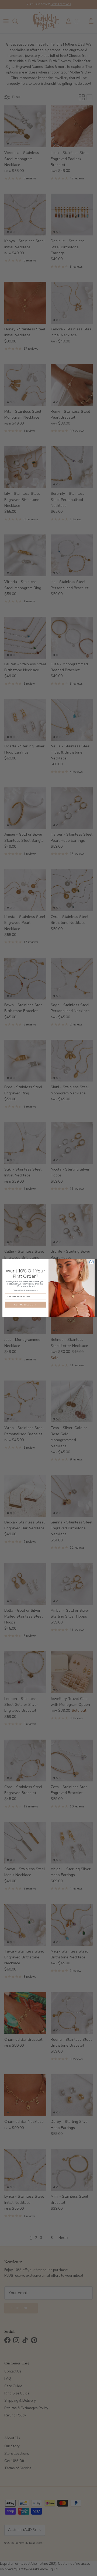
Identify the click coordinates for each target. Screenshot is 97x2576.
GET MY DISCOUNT (25, 1305)
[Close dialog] (91, 1262)
